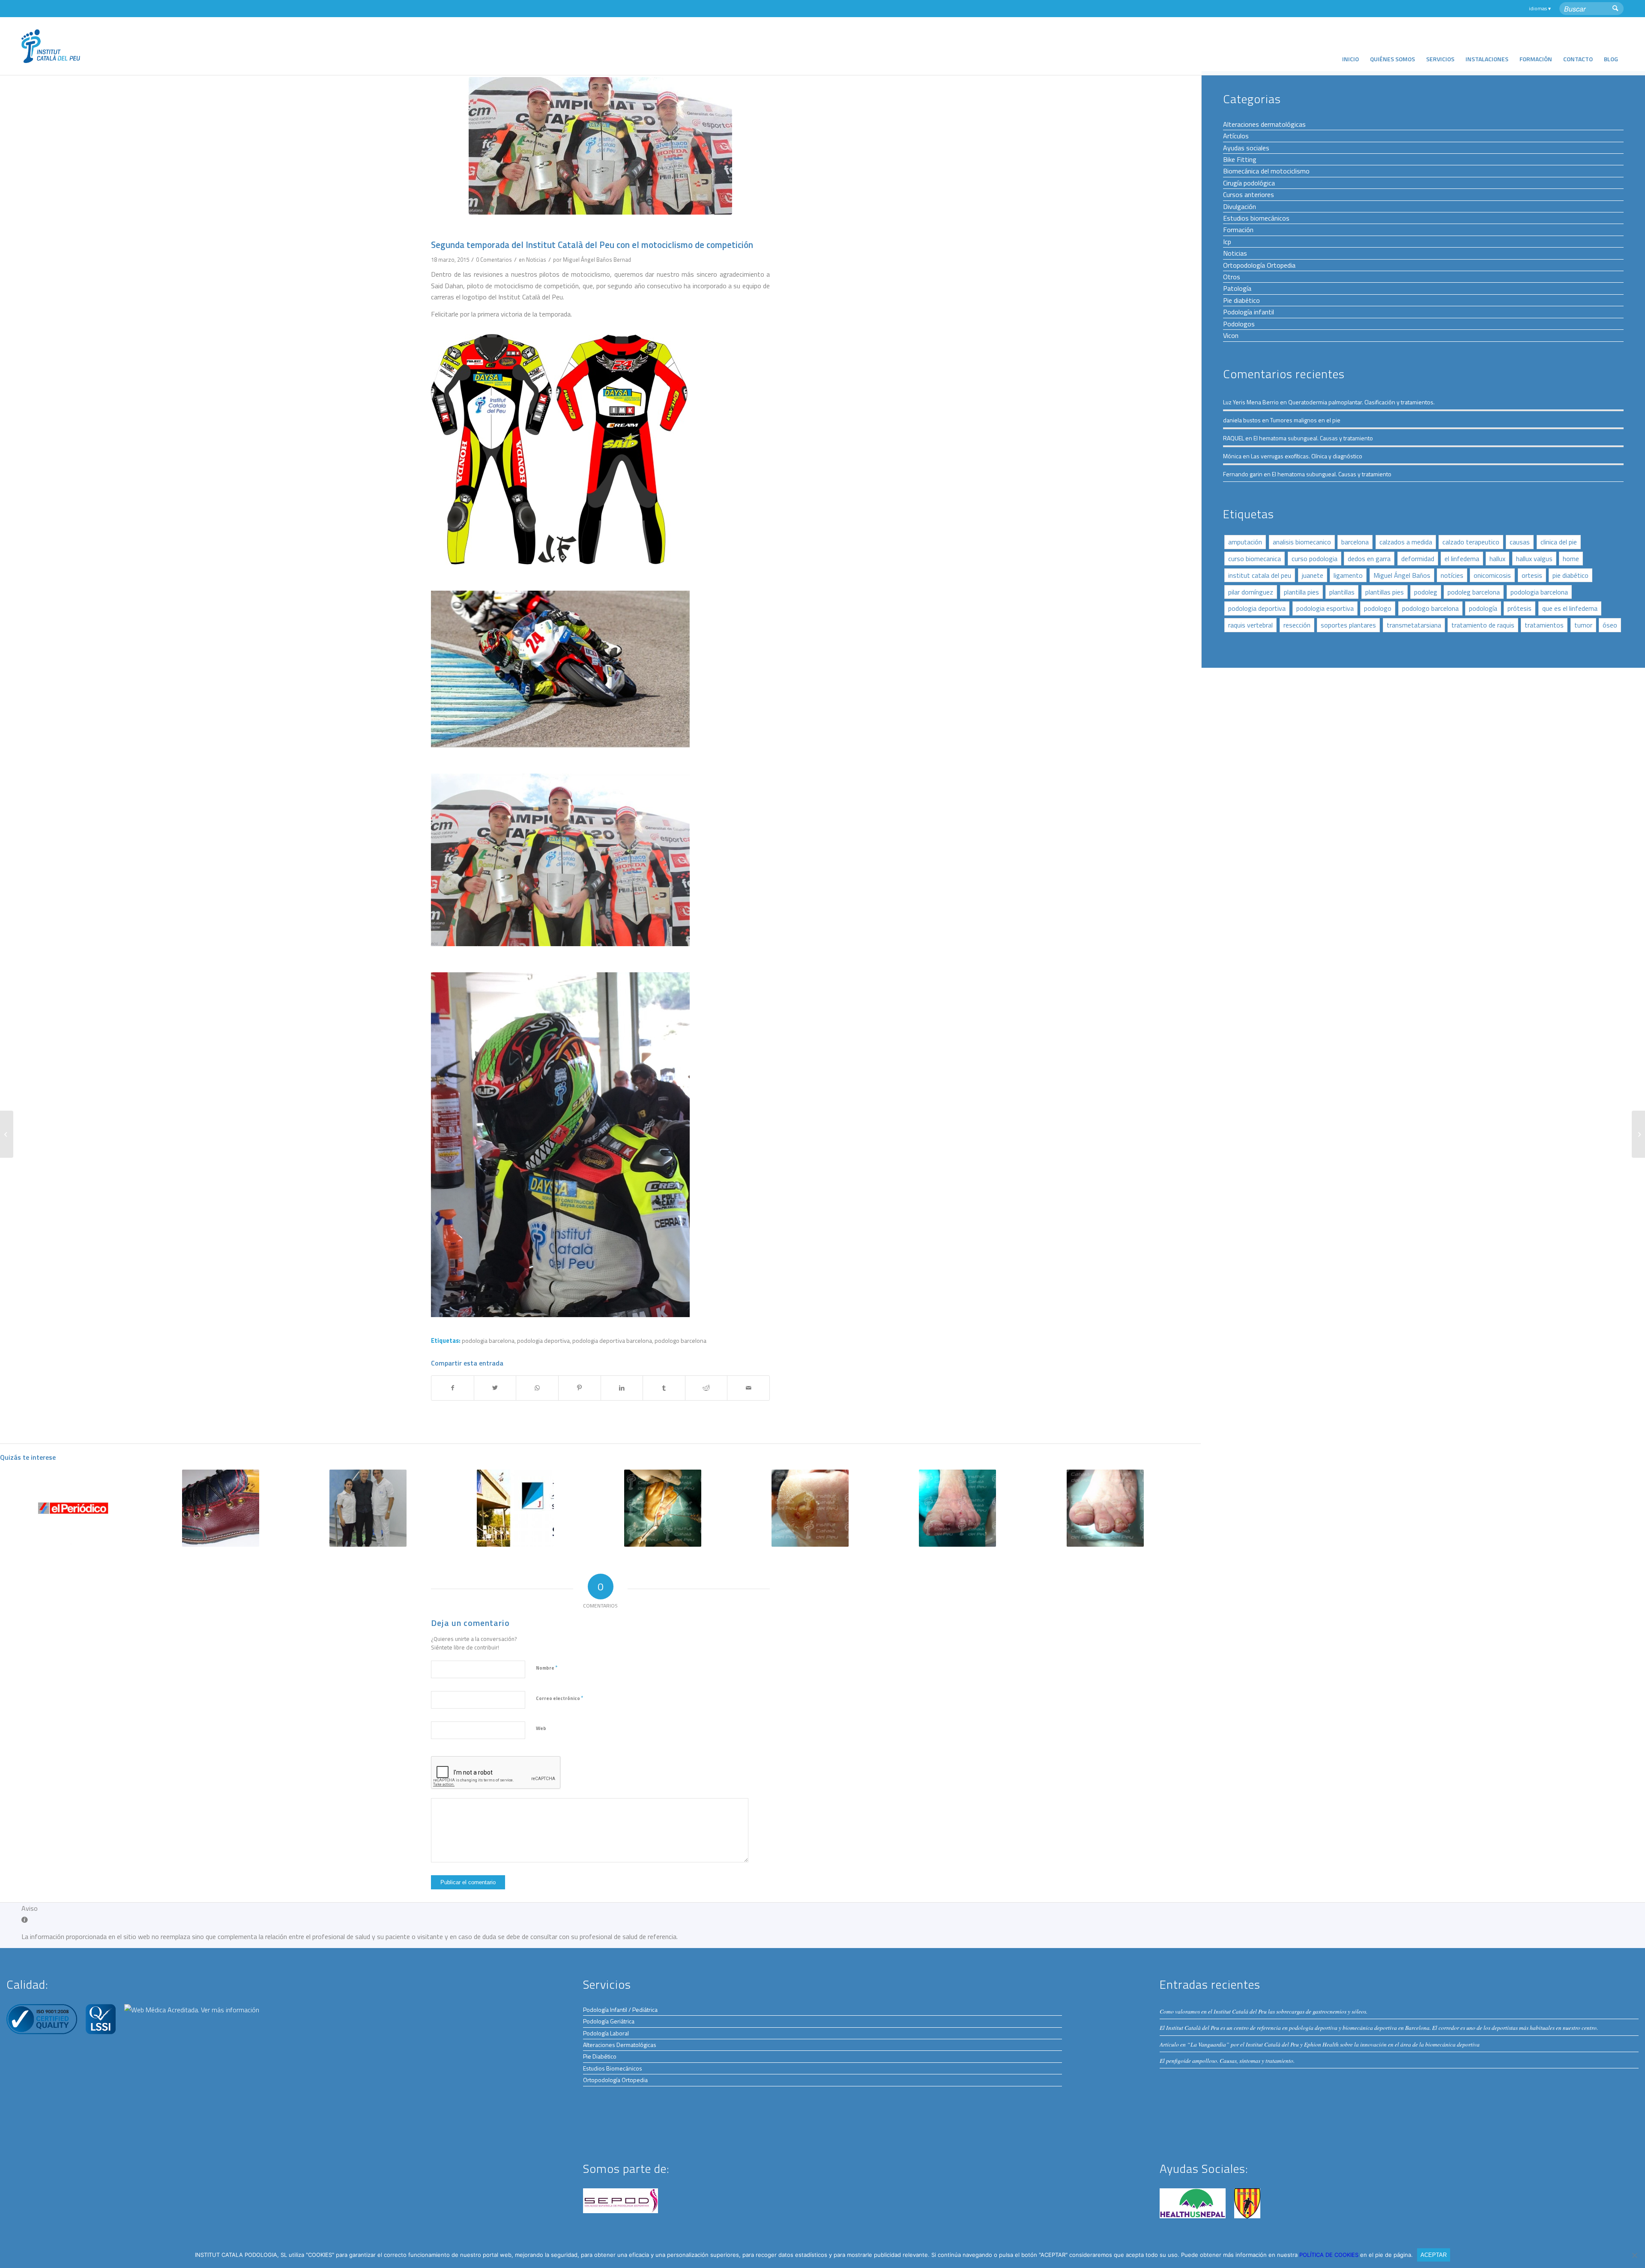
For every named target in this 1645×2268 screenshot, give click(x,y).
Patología (1237, 288)
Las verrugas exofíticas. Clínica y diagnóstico (1307, 456)
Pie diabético (1241, 300)
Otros (1232, 277)
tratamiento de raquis (1483, 625)
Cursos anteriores (1249, 194)
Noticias (536, 260)
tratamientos (1544, 625)
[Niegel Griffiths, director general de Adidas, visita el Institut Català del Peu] (368, 1508)
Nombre (547, 1667)
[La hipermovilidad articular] (1105, 1508)
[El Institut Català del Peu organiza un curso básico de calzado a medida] (220, 1508)
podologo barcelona (1430, 608)
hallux (1497, 559)
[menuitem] (1350, 46)
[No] (1634, 2255)
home (1571, 559)
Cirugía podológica (1249, 183)
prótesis (1519, 608)
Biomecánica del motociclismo (1266, 171)
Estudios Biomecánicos (613, 2068)
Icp (1227, 242)
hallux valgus (1534, 559)
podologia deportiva (543, 1341)
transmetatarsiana (1414, 625)
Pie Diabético (600, 2056)
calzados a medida (1406, 542)
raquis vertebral (1250, 625)
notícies (1452, 575)
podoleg (1426, 592)
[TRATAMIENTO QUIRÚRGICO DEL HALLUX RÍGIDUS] (663, 1508)
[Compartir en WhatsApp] (537, 1388)
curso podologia (1315, 559)
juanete (1313, 575)
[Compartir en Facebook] (453, 1388)
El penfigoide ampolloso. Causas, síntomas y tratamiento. (1227, 2060)
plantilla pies (1301, 592)
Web (541, 1728)
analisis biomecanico (1302, 542)
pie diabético (1570, 575)
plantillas (1342, 592)
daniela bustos (1242, 420)
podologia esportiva (1325, 608)
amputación (1245, 542)
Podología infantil (1249, 312)
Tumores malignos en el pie (1305, 420)
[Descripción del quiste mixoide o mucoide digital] (958, 1508)
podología (1483, 608)
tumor (1583, 625)
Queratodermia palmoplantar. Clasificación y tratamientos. (1361, 402)
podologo (1378, 608)
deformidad (1418, 559)
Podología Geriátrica (609, 2021)
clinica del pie (1559, 542)
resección (1297, 625)
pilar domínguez (1251, 592)
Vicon (1231, 335)
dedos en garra (1369, 559)
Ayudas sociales (1246, 148)
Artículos (1236, 136)
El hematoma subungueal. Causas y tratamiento (1313, 438)
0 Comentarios (494, 260)
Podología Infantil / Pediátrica (620, 2010)
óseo (1610, 625)
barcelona (1355, 542)
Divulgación (1240, 206)
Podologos (1239, 324)
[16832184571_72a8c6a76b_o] (600, 146)
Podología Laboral (606, 2033)
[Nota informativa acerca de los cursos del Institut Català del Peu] (7, 1134)
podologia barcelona (488, 1341)
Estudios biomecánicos (1256, 218)
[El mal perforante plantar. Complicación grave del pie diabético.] (810, 1508)
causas (1520, 542)
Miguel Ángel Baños (1402, 575)
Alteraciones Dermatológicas (620, 2045)
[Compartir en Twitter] (495, 1388)
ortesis (1532, 575)
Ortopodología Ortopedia (1259, 265)
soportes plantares (1348, 625)
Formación (1238, 230)
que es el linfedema (1570, 608)
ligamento (1348, 575)
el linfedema (1462, 559)
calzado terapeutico (1471, 542)
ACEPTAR (1434, 2255)
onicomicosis (1492, 575)
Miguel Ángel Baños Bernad (597, 260)
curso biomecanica (1255, 559)
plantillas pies (1385, 592)
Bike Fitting (1240, 159)
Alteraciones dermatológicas (1264, 124)
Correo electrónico (559, 1698)
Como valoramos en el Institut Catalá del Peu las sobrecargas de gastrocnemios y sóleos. (1264, 2011)
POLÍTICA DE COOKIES (1330, 2255)
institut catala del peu (1260, 575)
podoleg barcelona (1474, 592)
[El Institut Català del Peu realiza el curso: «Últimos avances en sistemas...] (1638, 1134)
